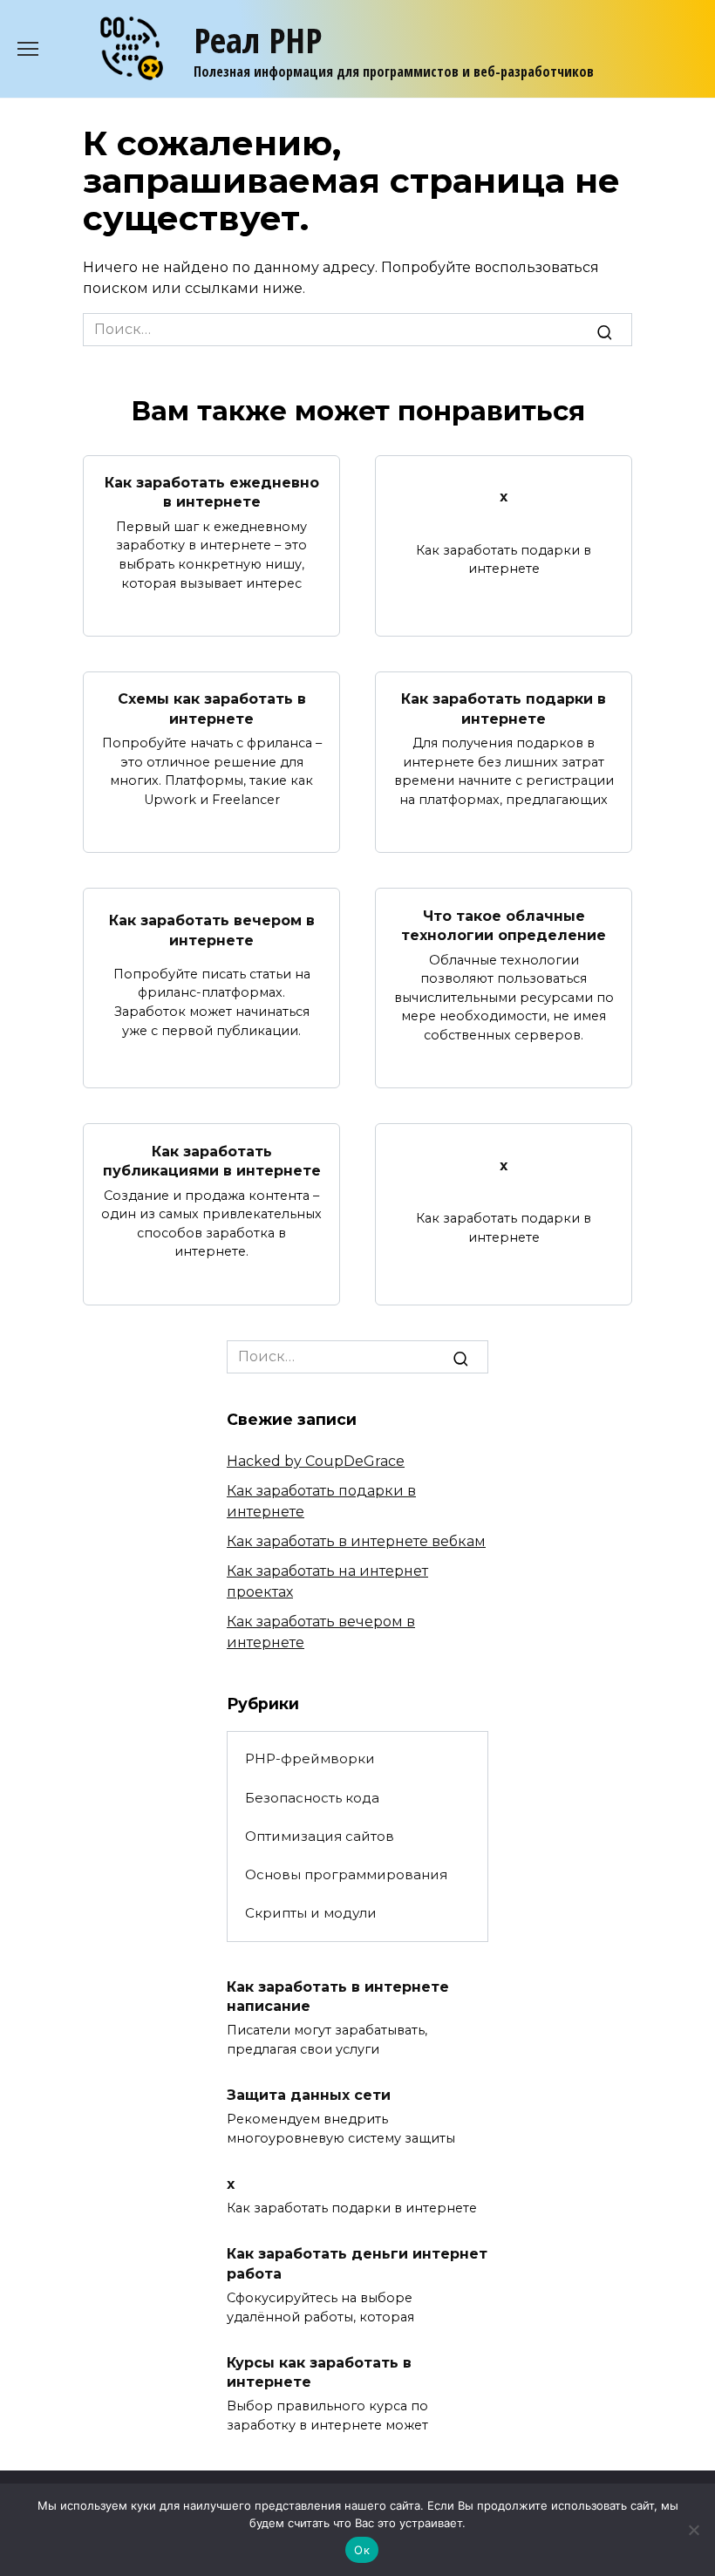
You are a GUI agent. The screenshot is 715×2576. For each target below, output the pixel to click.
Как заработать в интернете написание (338, 1996)
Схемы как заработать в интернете (212, 709)
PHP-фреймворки (310, 1758)
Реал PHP (258, 40)
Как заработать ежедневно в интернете (212, 492)
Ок (362, 2550)
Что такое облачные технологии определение (504, 925)
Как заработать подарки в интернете (504, 709)
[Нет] (693, 2530)
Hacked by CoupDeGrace (316, 1461)
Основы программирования (346, 1874)
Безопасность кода (312, 1798)
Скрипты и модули (311, 1913)
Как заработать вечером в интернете (212, 930)
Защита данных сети (309, 2094)
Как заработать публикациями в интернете (212, 1160)
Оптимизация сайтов (320, 1836)
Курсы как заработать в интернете (319, 2372)
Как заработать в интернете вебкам (356, 1541)
